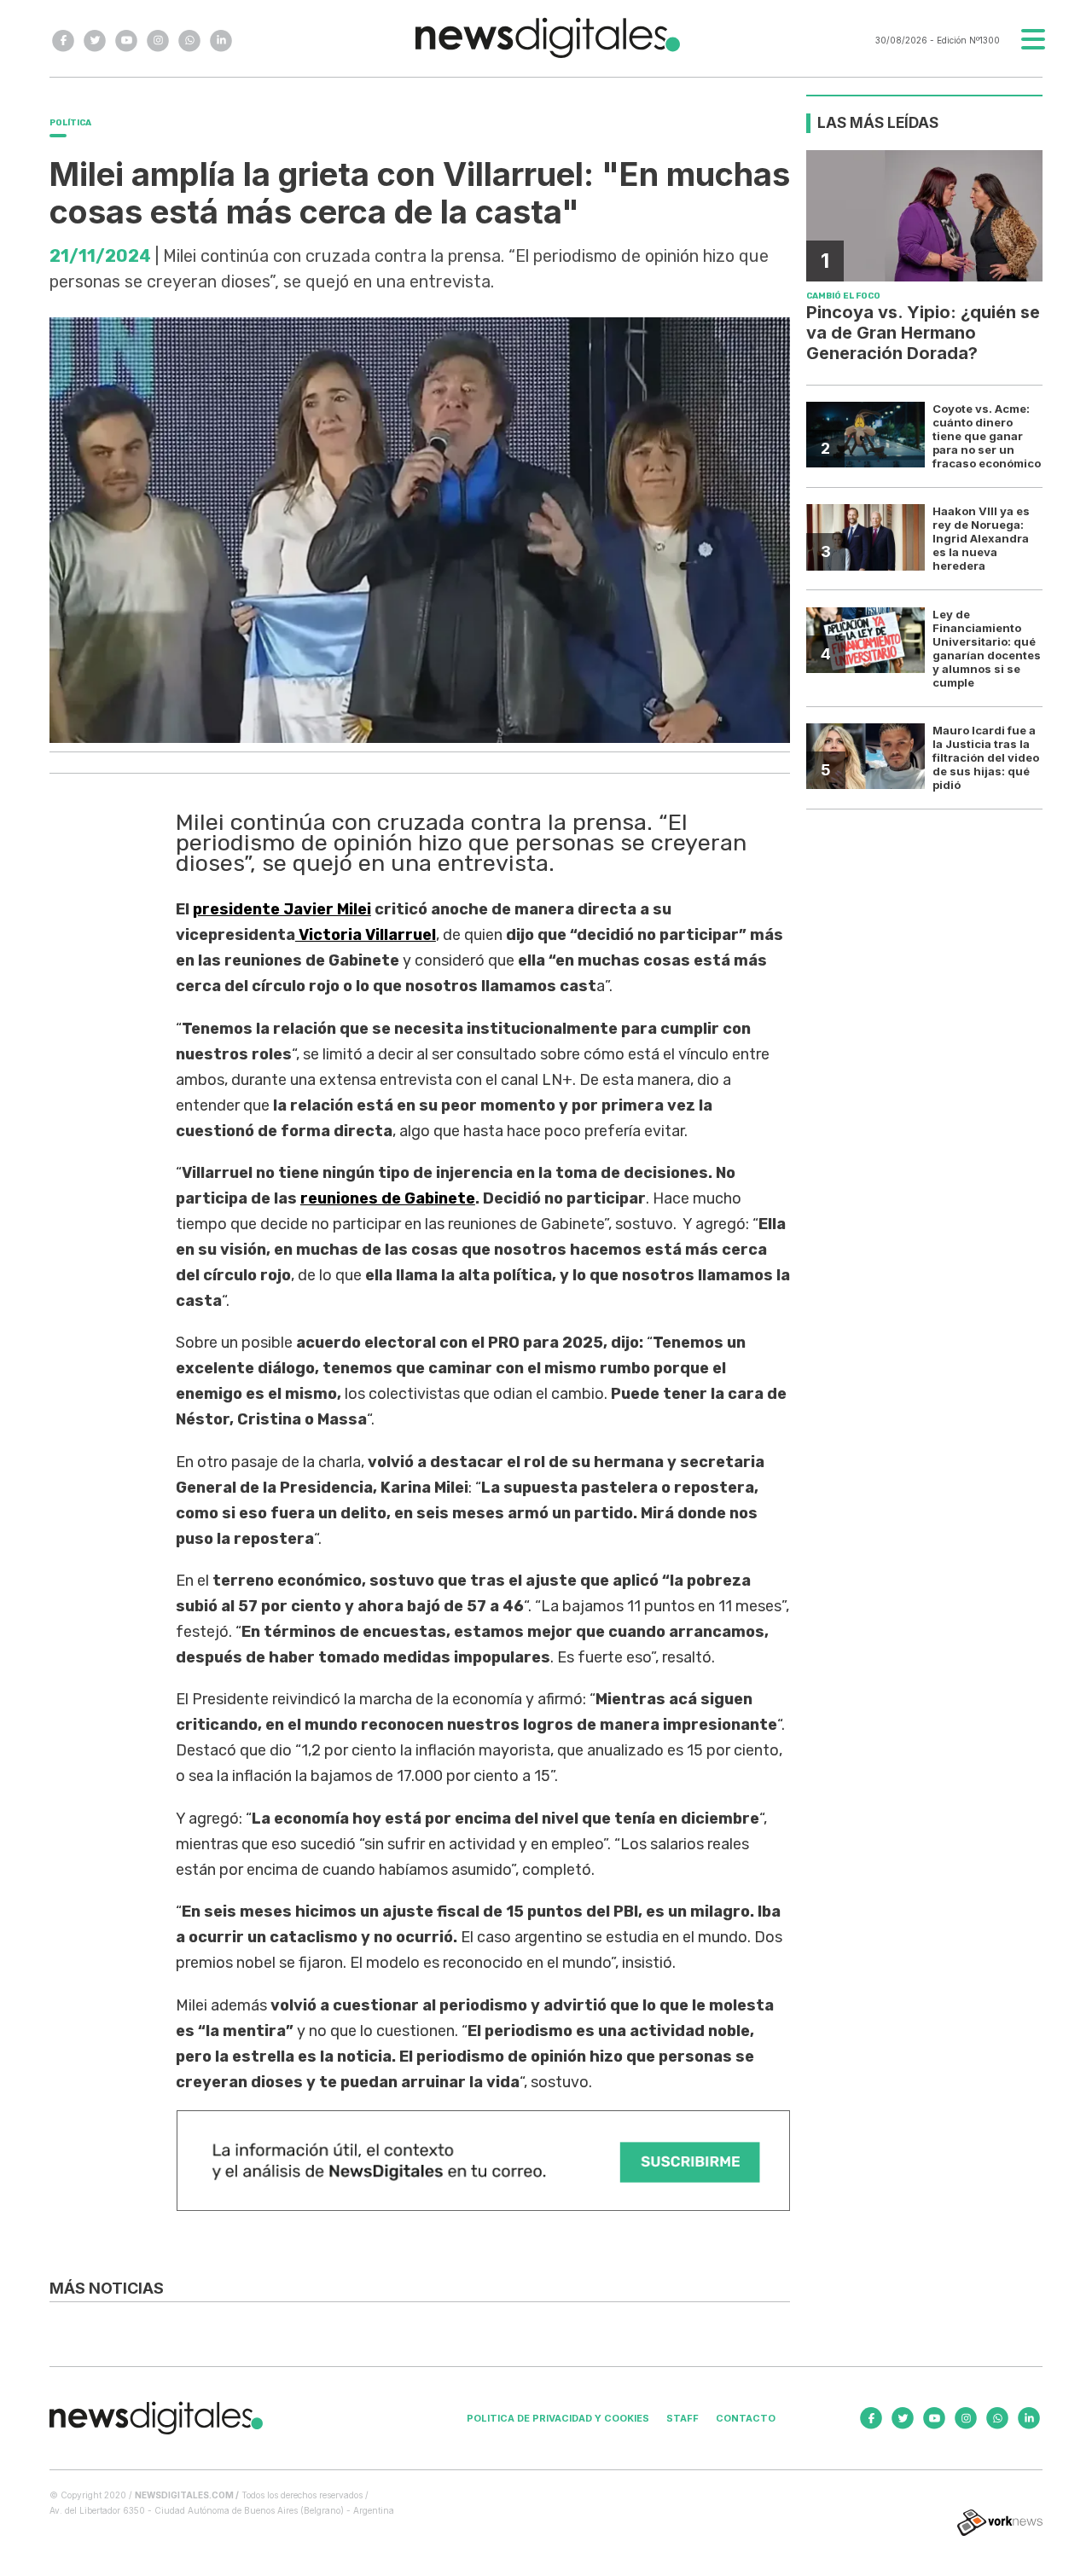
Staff (682, 2418)
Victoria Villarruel (366, 935)
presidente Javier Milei (282, 909)
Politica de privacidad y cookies (558, 2418)
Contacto (746, 2418)
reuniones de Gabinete (388, 1198)
